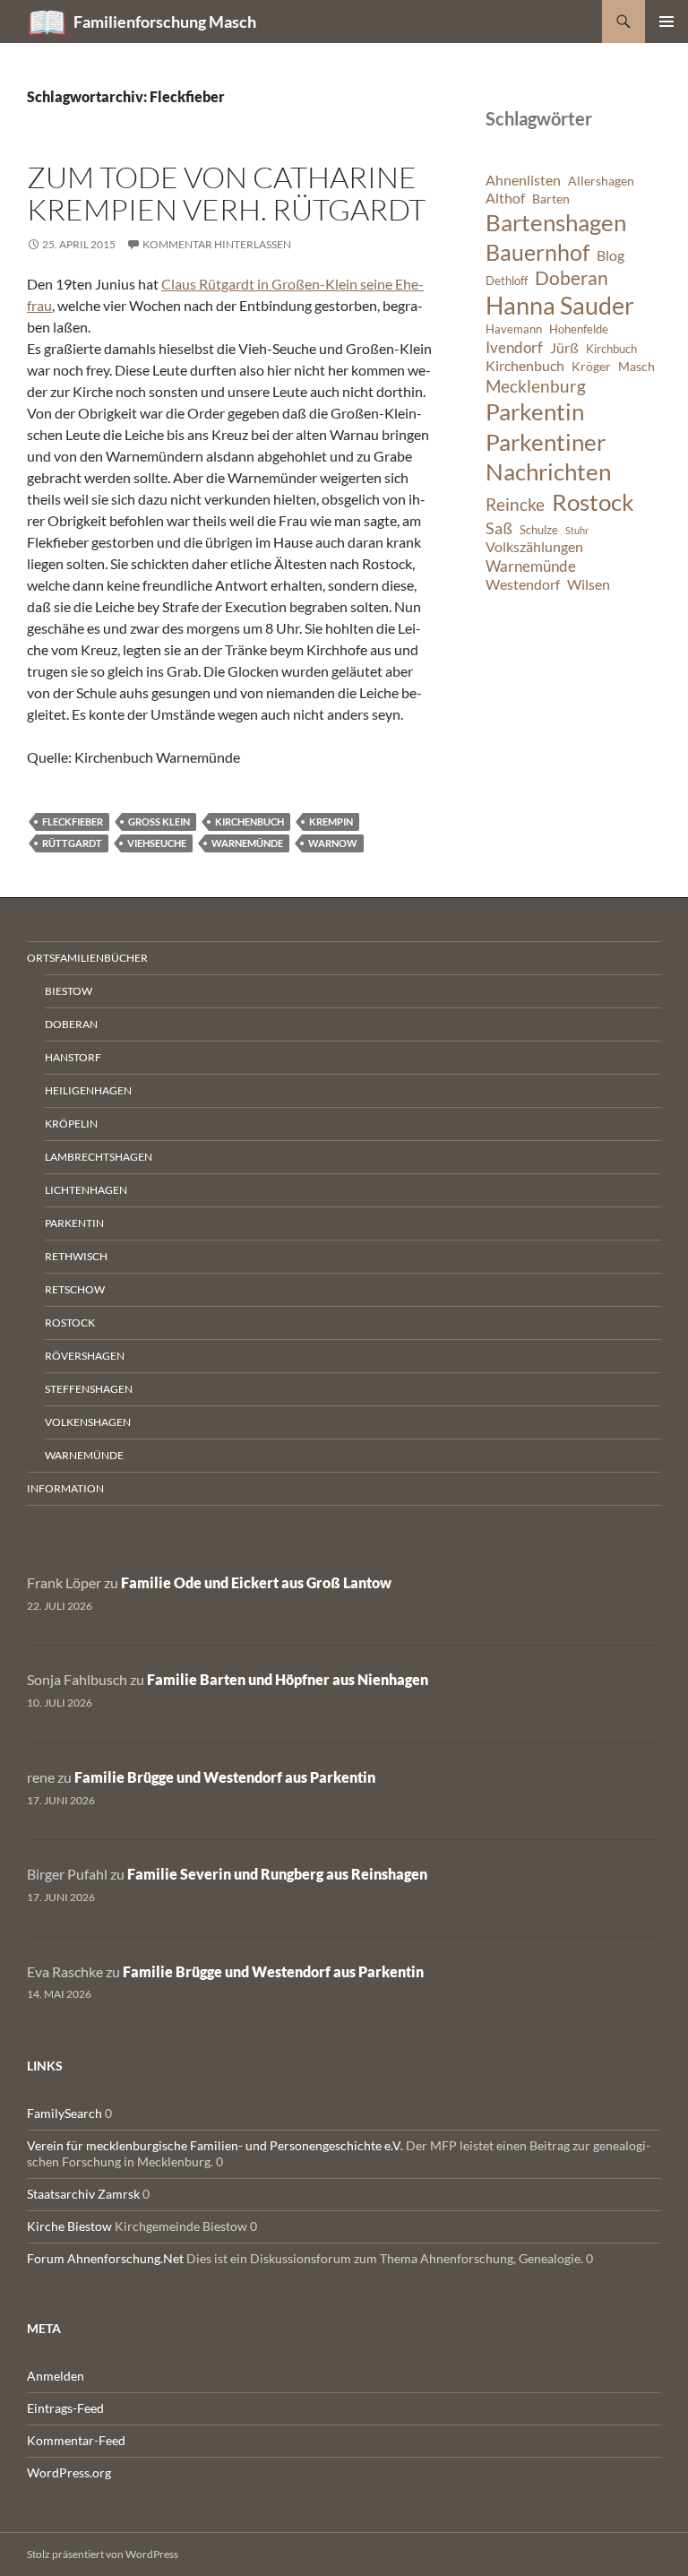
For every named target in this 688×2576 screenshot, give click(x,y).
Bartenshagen (556, 222)
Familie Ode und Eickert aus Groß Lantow (256, 1582)
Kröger (591, 366)
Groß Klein (159, 821)
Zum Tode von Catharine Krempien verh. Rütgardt (226, 193)
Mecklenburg (536, 386)
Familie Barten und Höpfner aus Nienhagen (288, 1679)
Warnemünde (247, 843)
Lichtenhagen (86, 1190)
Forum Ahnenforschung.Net (105, 2258)
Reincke (515, 504)
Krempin (331, 821)
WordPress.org (69, 2472)
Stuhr (577, 530)
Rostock (593, 502)
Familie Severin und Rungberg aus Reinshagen (277, 1874)
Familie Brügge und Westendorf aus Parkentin (225, 1777)
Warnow (333, 843)
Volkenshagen (88, 1422)
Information (65, 1488)
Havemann (514, 329)
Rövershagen (85, 1356)
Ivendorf (514, 347)
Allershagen (601, 181)
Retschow (75, 1289)
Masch (636, 366)
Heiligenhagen (88, 1090)
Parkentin (535, 411)
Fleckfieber (73, 821)
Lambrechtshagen (99, 1157)
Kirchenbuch (249, 821)
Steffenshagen (89, 1389)
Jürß (564, 348)
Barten (551, 199)
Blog (611, 255)
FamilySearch (64, 2113)
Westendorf (523, 584)
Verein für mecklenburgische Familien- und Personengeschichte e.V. (215, 2145)
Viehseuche (157, 843)
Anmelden (56, 2376)
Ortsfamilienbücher (87, 958)
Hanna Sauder (560, 306)
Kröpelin (71, 1124)
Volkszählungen (534, 547)
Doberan (572, 278)
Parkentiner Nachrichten (548, 457)
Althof (505, 198)
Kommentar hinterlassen (217, 244)
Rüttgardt (72, 843)
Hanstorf (73, 1057)
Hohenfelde (579, 329)
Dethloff (507, 281)
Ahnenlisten (523, 180)
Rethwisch (76, 1256)
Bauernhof (537, 252)
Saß (499, 528)
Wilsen (589, 584)
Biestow (69, 991)
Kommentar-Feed (76, 2440)
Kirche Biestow (69, 2226)
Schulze (539, 530)
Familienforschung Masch (165, 22)
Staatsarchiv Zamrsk (83, 2194)
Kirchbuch (611, 349)
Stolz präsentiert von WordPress (103, 2554)
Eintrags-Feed (65, 2408)
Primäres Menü (666, 22)
